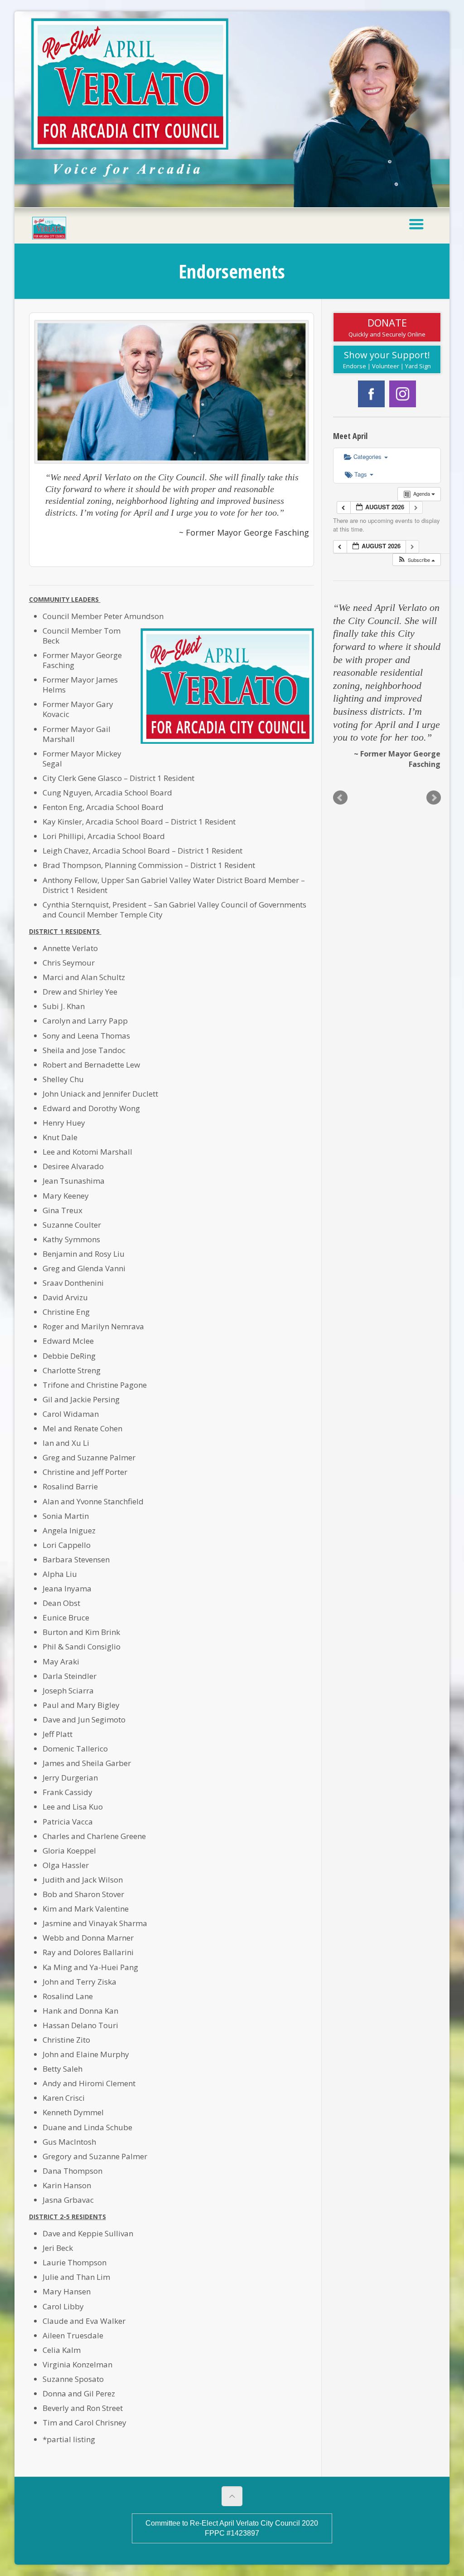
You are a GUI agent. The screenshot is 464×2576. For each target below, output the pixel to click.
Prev (340, 798)
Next (434, 798)
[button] (416, 560)
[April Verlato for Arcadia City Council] (49, 225)
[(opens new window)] (371, 405)
